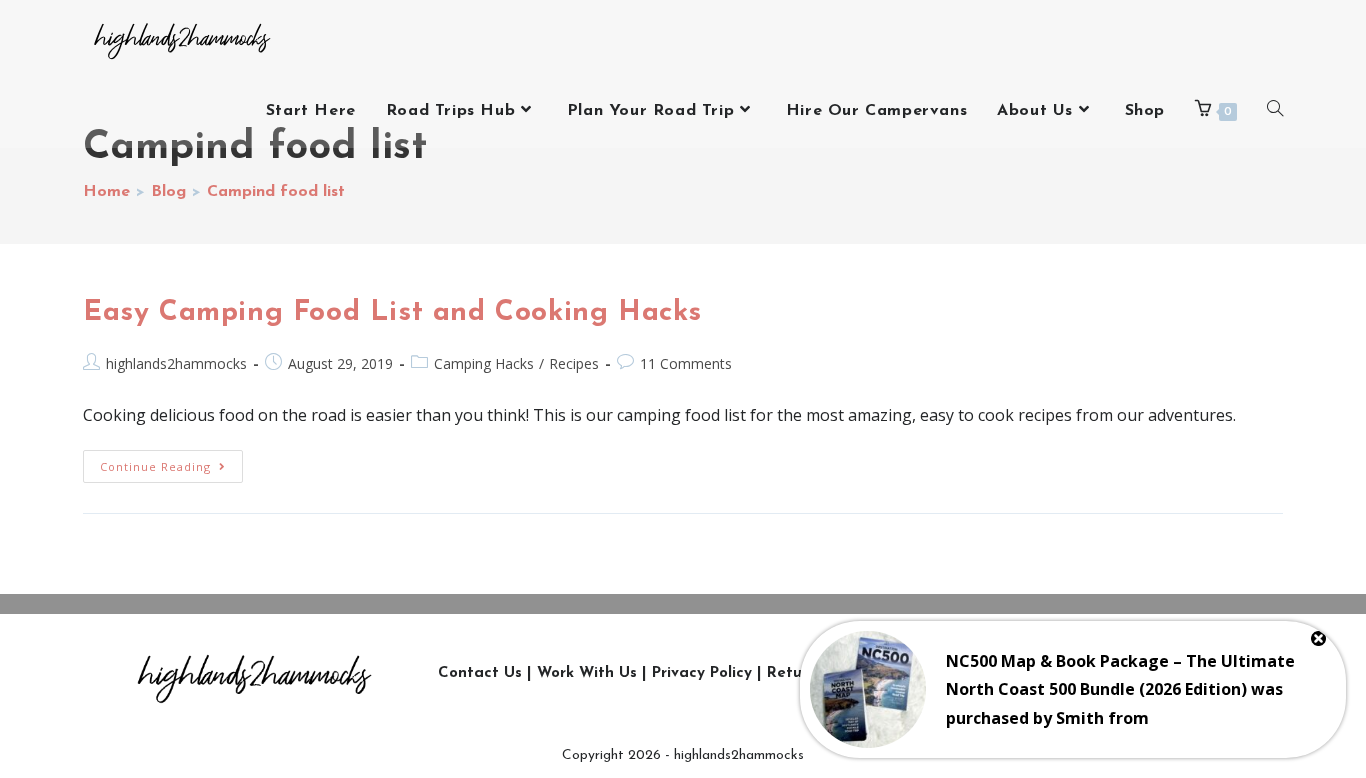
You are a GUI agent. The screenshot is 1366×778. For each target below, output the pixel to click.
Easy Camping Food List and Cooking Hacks (392, 313)
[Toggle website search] (1275, 111)
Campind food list (276, 192)
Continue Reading (171, 462)
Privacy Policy (702, 673)
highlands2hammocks (176, 363)
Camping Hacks (484, 363)
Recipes (574, 363)
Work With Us (587, 673)
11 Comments (686, 363)
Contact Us (480, 673)
